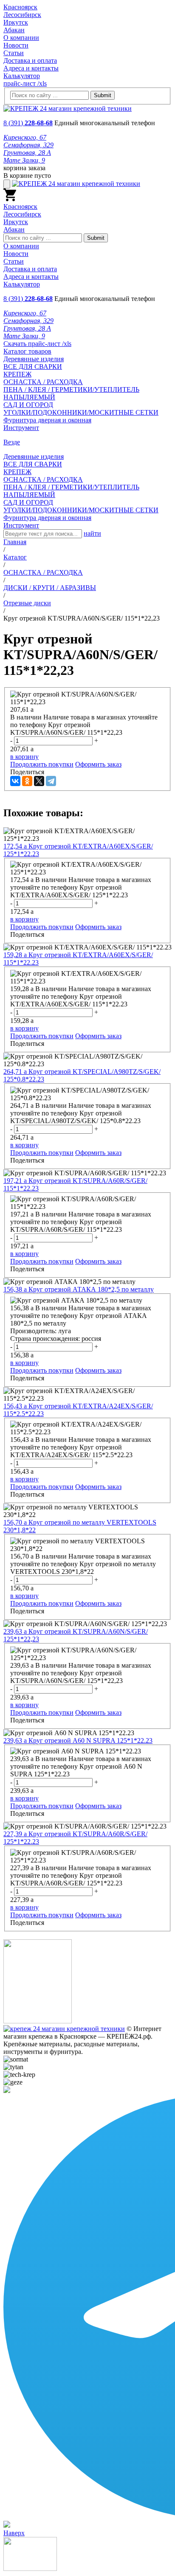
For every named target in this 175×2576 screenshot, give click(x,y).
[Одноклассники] (27, 781)
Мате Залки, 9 (24, 160)
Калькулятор (22, 76)
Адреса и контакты (31, 68)
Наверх (14, 2533)
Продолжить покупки (42, 764)
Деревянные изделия (34, 359)
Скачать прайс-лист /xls (37, 344)
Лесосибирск (22, 15)
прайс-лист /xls (25, 83)
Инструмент (21, 428)
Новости (16, 45)
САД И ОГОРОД (28, 405)
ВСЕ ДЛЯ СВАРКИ (33, 367)
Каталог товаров (27, 351)
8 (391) (28, 123)
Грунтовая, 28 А (27, 153)
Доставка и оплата (30, 60)
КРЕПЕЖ (17, 374)
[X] (39, 781)
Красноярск (20, 7)
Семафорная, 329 (28, 145)
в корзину (24, 757)
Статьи (14, 53)
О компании (21, 38)
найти (92, 533)
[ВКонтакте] (15, 781)
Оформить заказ (98, 764)
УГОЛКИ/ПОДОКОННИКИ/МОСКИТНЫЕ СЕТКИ (81, 412)
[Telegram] (51, 781)
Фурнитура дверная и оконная (47, 420)
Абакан (14, 30)
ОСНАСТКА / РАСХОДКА (43, 382)
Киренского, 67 (25, 137)
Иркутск (16, 22)
